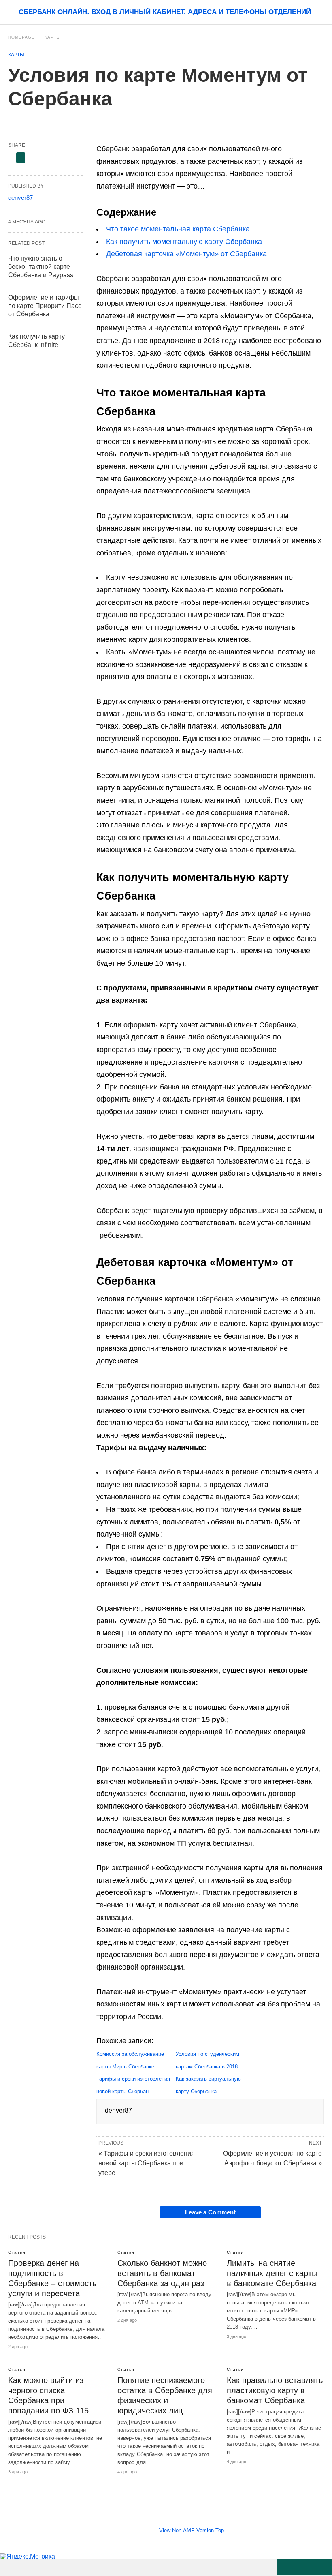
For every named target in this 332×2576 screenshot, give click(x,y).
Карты (53, 37)
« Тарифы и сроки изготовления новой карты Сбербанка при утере (147, 2163)
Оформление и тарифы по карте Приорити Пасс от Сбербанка (45, 306)
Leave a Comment (210, 2212)
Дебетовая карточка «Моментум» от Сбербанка (186, 254)
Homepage (21, 37)
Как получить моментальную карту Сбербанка (184, 242)
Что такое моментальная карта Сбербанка (178, 229)
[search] (320, 12)
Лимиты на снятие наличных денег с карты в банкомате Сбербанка (272, 2273)
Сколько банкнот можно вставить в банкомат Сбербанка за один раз (162, 2273)
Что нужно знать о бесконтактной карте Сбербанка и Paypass (41, 267)
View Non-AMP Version (186, 2530)
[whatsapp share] (304, 2567)
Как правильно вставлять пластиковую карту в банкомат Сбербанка (275, 2390)
